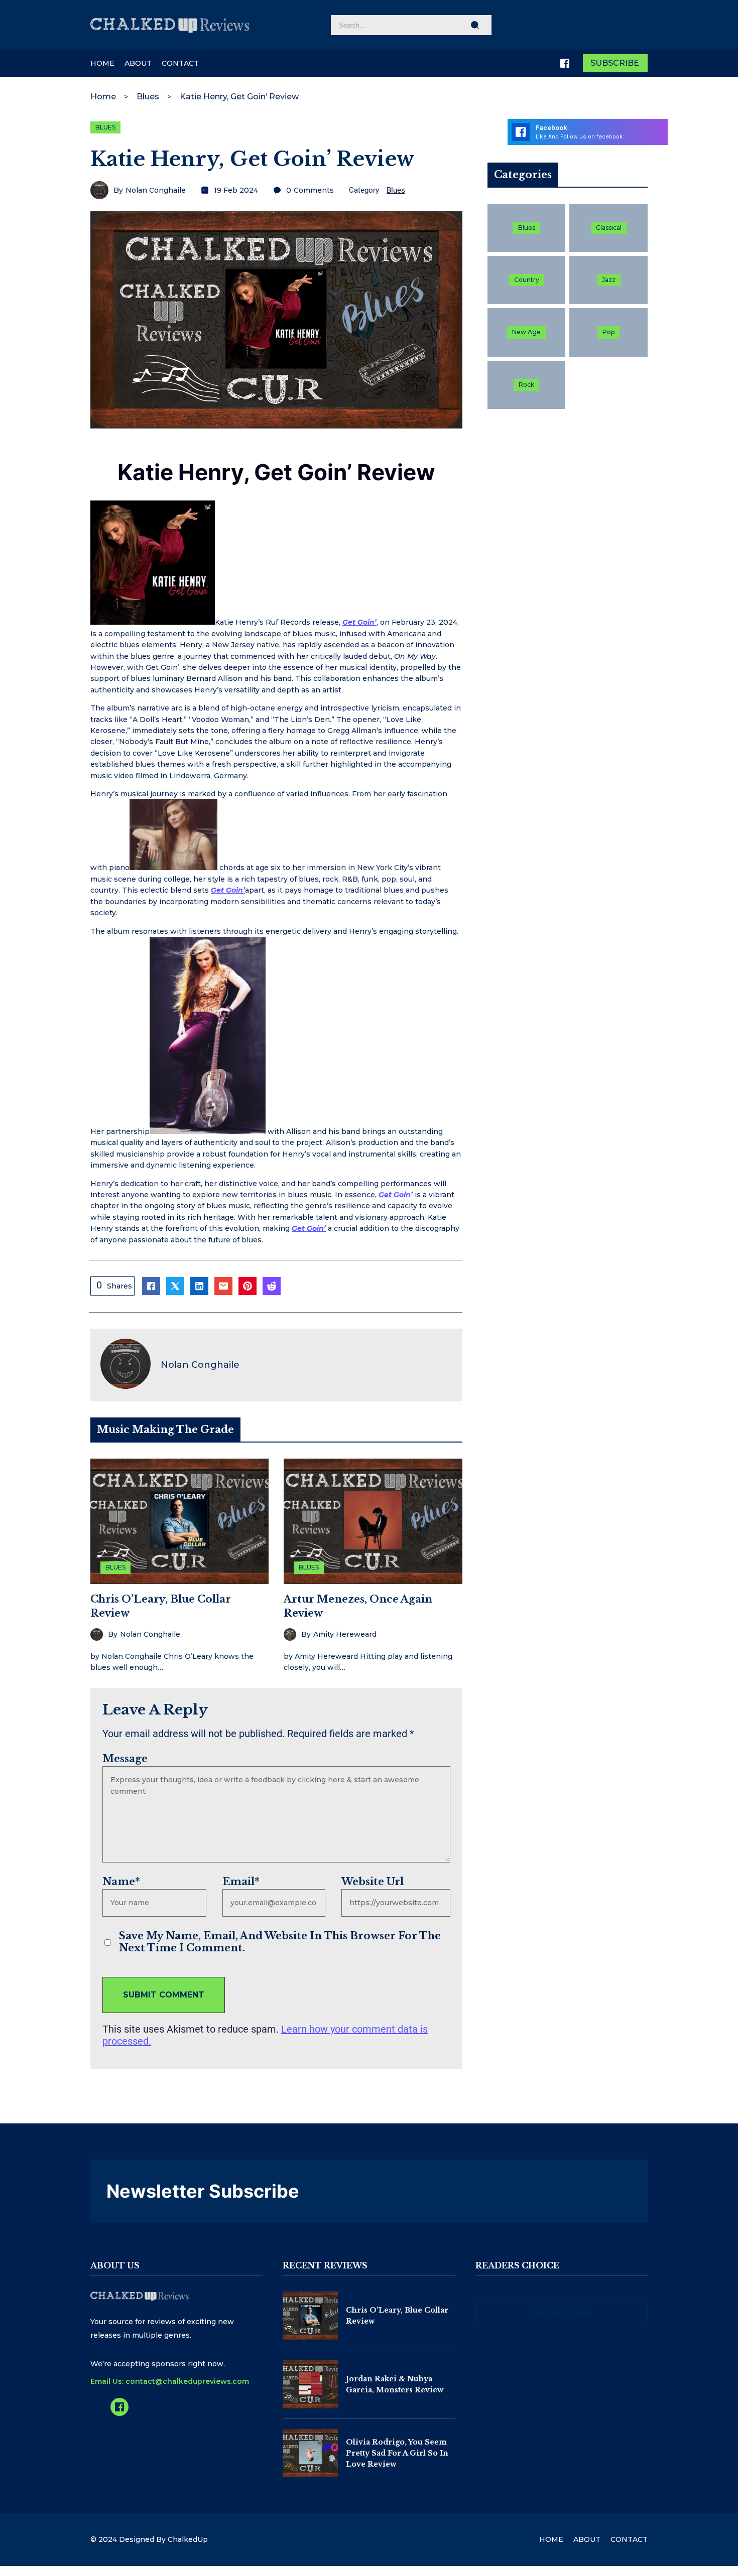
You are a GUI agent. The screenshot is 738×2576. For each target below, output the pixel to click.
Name (121, 1882)
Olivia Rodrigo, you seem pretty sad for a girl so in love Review (397, 2453)
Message (125, 1759)
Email (241, 1882)
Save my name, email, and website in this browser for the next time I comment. (280, 1942)
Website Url (373, 1882)
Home (103, 97)
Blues (148, 97)
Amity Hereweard (345, 1634)
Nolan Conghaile (156, 190)
